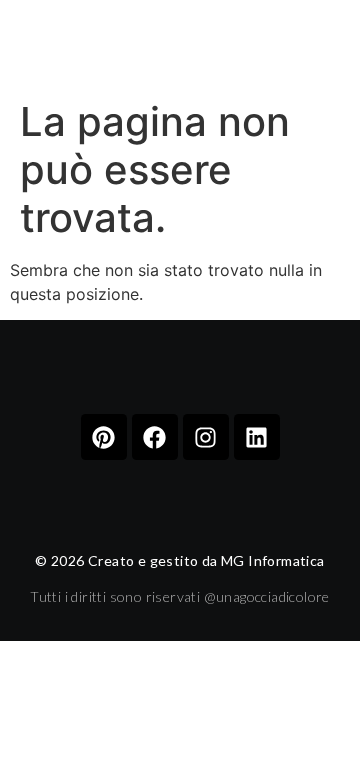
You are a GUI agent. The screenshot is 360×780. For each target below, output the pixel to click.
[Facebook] (155, 437)
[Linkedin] (257, 437)
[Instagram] (206, 437)
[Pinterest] (104, 437)
